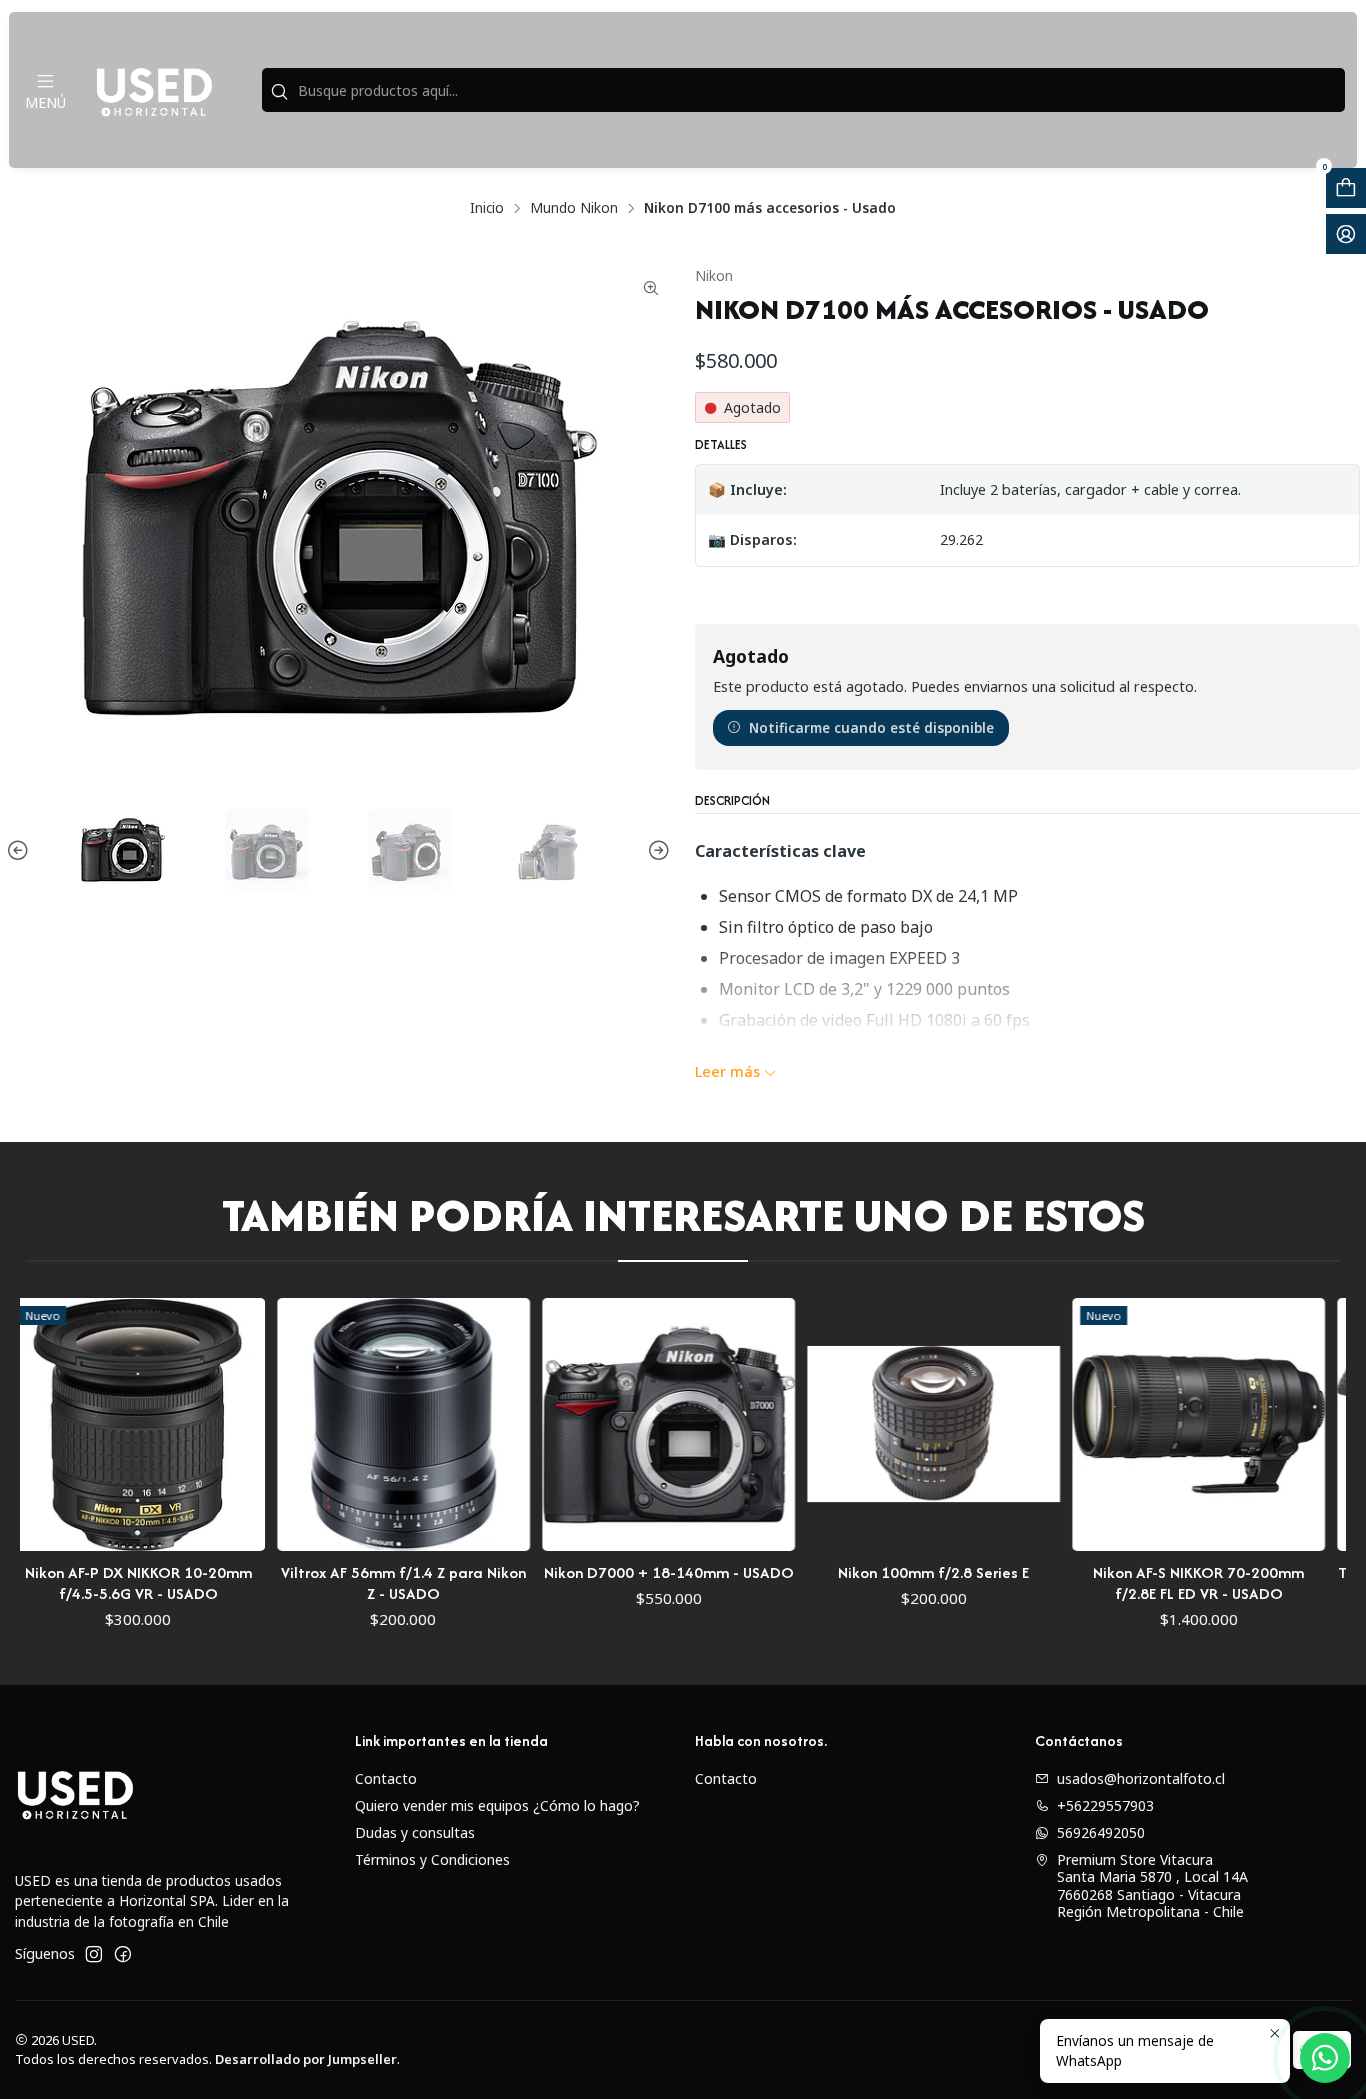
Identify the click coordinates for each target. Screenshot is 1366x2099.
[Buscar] (279, 92)
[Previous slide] (21, 851)
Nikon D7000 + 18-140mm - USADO (598, 1572)
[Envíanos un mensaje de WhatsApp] (1325, 2058)
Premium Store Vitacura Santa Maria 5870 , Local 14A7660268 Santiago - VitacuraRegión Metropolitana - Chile (1152, 1886)
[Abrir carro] (1346, 188)
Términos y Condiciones (432, 1859)
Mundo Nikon (574, 208)
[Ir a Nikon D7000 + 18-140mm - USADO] (597, 1424)
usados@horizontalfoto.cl (1141, 1778)
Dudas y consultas (415, 1832)
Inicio (487, 208)
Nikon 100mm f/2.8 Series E (863, 1572)
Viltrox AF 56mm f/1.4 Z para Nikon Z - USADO (332, 1583)
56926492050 (1101, 1832)
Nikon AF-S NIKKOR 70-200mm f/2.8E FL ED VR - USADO (1128, 1583)
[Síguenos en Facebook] (123, 1954)
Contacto (386, 1778)
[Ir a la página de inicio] (154, 90)
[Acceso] (1346, 234)
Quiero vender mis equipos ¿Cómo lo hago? (497, 1805)
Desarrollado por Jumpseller (306, 2059)
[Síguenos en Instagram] (94, 1954)
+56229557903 (1105, 1805)
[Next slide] (656, 851)
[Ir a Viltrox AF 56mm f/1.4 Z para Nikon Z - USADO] (332, 1424)
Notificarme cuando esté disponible (871, 727)
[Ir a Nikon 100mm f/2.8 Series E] (862, 1424)
